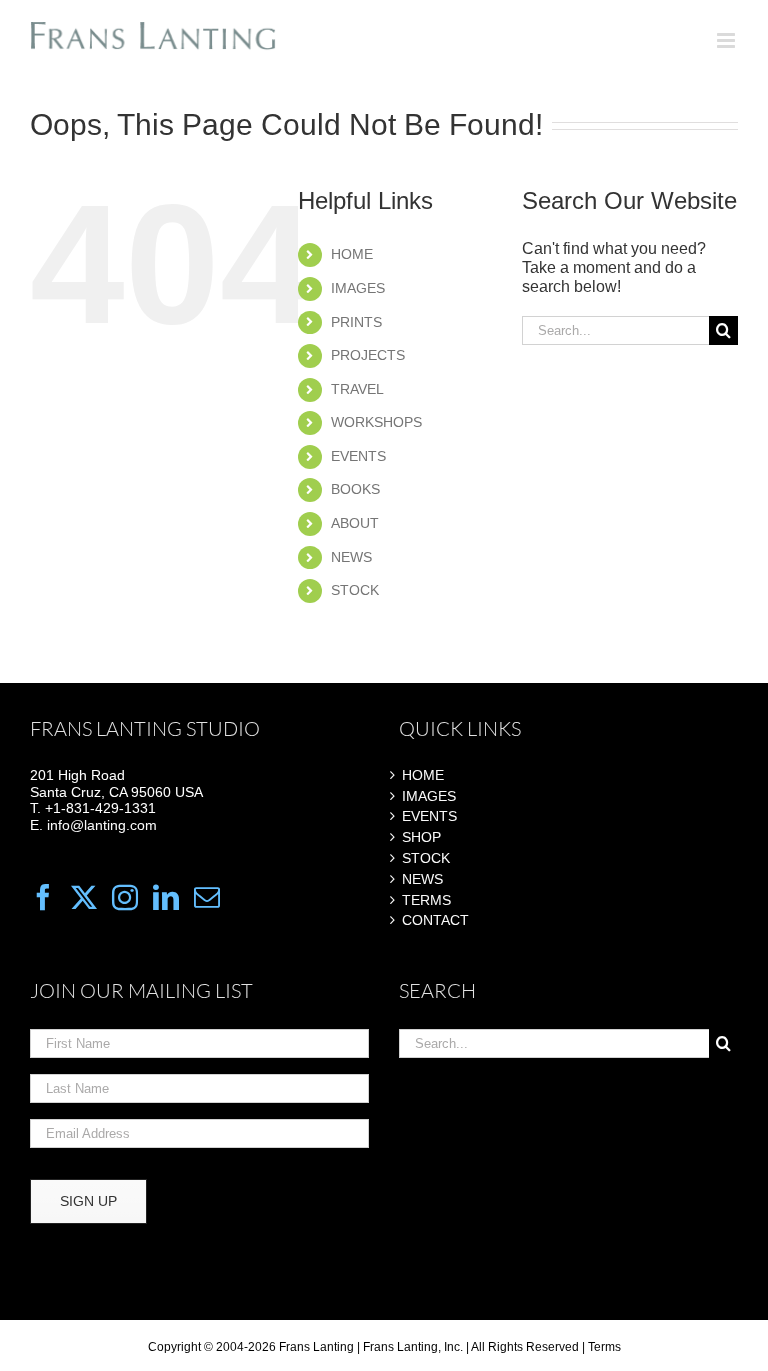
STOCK (355, 590)
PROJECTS (368, 355)
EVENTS (358, 456)
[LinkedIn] (166, 897)
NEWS (351, 557)
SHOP (421, 837)
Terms (604, 1347)
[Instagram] (125, 897)
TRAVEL (357, 389)
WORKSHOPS (376, 422)
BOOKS (355, 489)
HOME (352, 254)
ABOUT (355, 523)
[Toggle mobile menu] (727, 40)
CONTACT (435, 920)
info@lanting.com (102, 825)
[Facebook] (43, 897)
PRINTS (356, 322)
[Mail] (207, 897)
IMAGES (358, 288)
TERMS (426, 900)
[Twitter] (84, 897)
